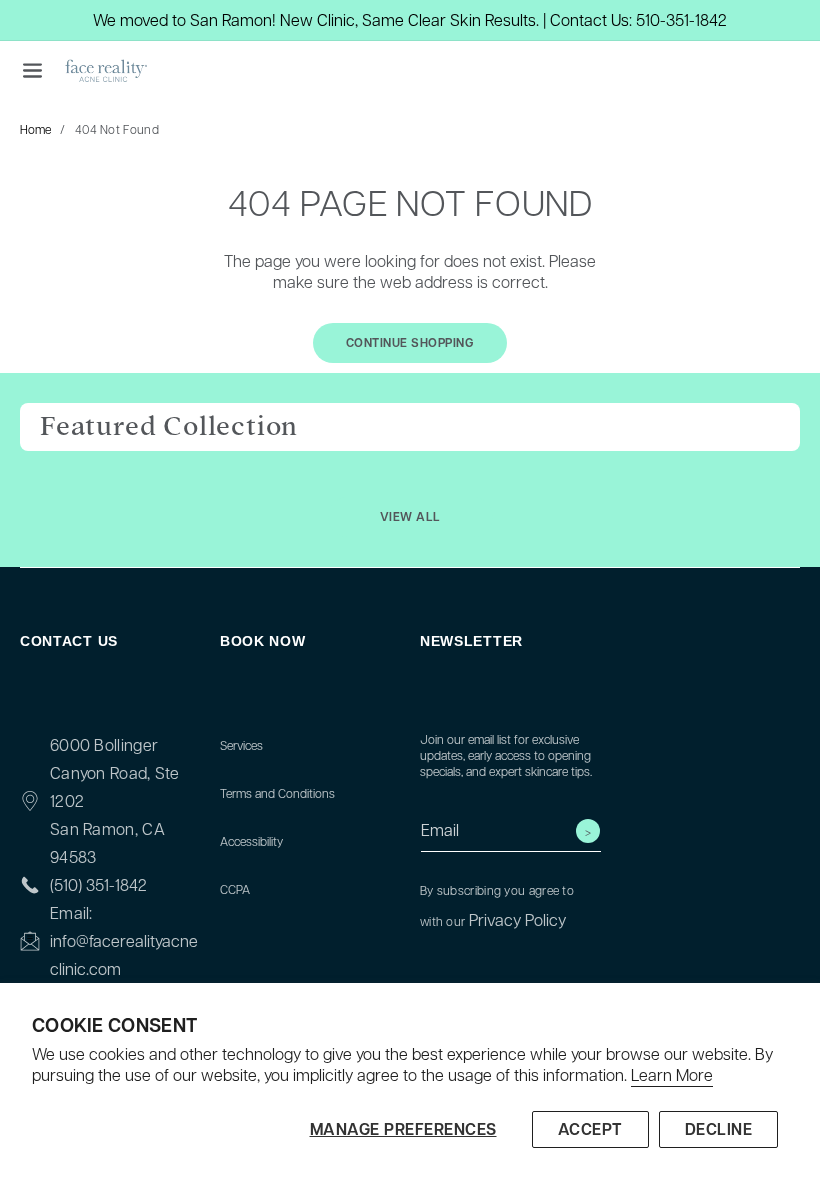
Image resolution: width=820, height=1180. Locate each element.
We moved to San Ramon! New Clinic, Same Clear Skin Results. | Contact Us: (362, 19)
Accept (590, 1129)
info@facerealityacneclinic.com (124, 954)
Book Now (263, 641)
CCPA (235, 889)
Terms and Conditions (277, 793)
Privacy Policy (517, 919)
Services (241, 745)
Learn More (672, 1075)
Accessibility (251, 841)
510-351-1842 (681, 19)
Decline (719, 1129)
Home (35, 129)
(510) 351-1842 (98, 884)
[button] (32, 70)
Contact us (69, 641)
